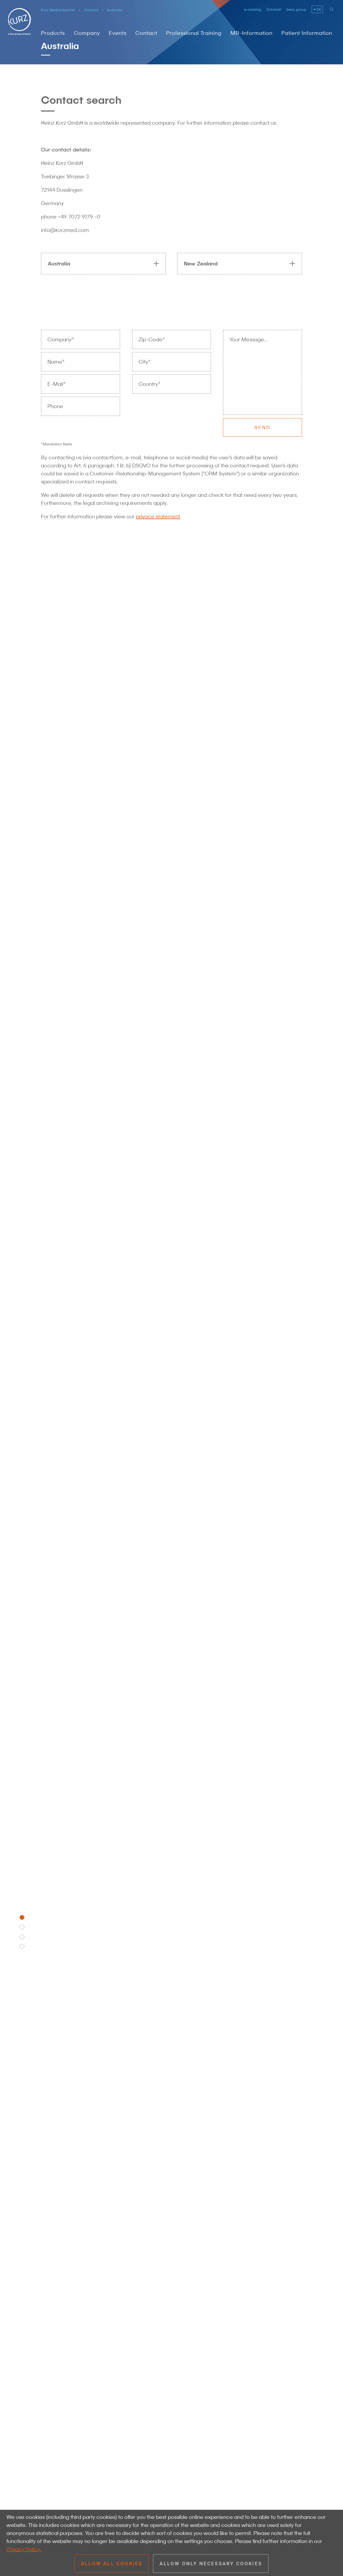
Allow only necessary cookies (211, 2564)
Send (263, 427)
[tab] (101, 264)
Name (56, 362)
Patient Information (307, 33)
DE (319, 9)
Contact (91, 10)
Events (118, 33)
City (145, 362)
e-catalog (253, 9)
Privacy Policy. (24, 2549)
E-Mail (57, 384)
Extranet (274, 9)
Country (150, 384)
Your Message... (249, 339)
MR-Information (251, 33)
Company (87, 33)
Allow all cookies (112, 2564)
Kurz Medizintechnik (58, 10)
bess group (296, 9)
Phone (55, 406)
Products (53, 33)
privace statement (158, 516)
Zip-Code (152, 340)
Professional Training (194, 33)
